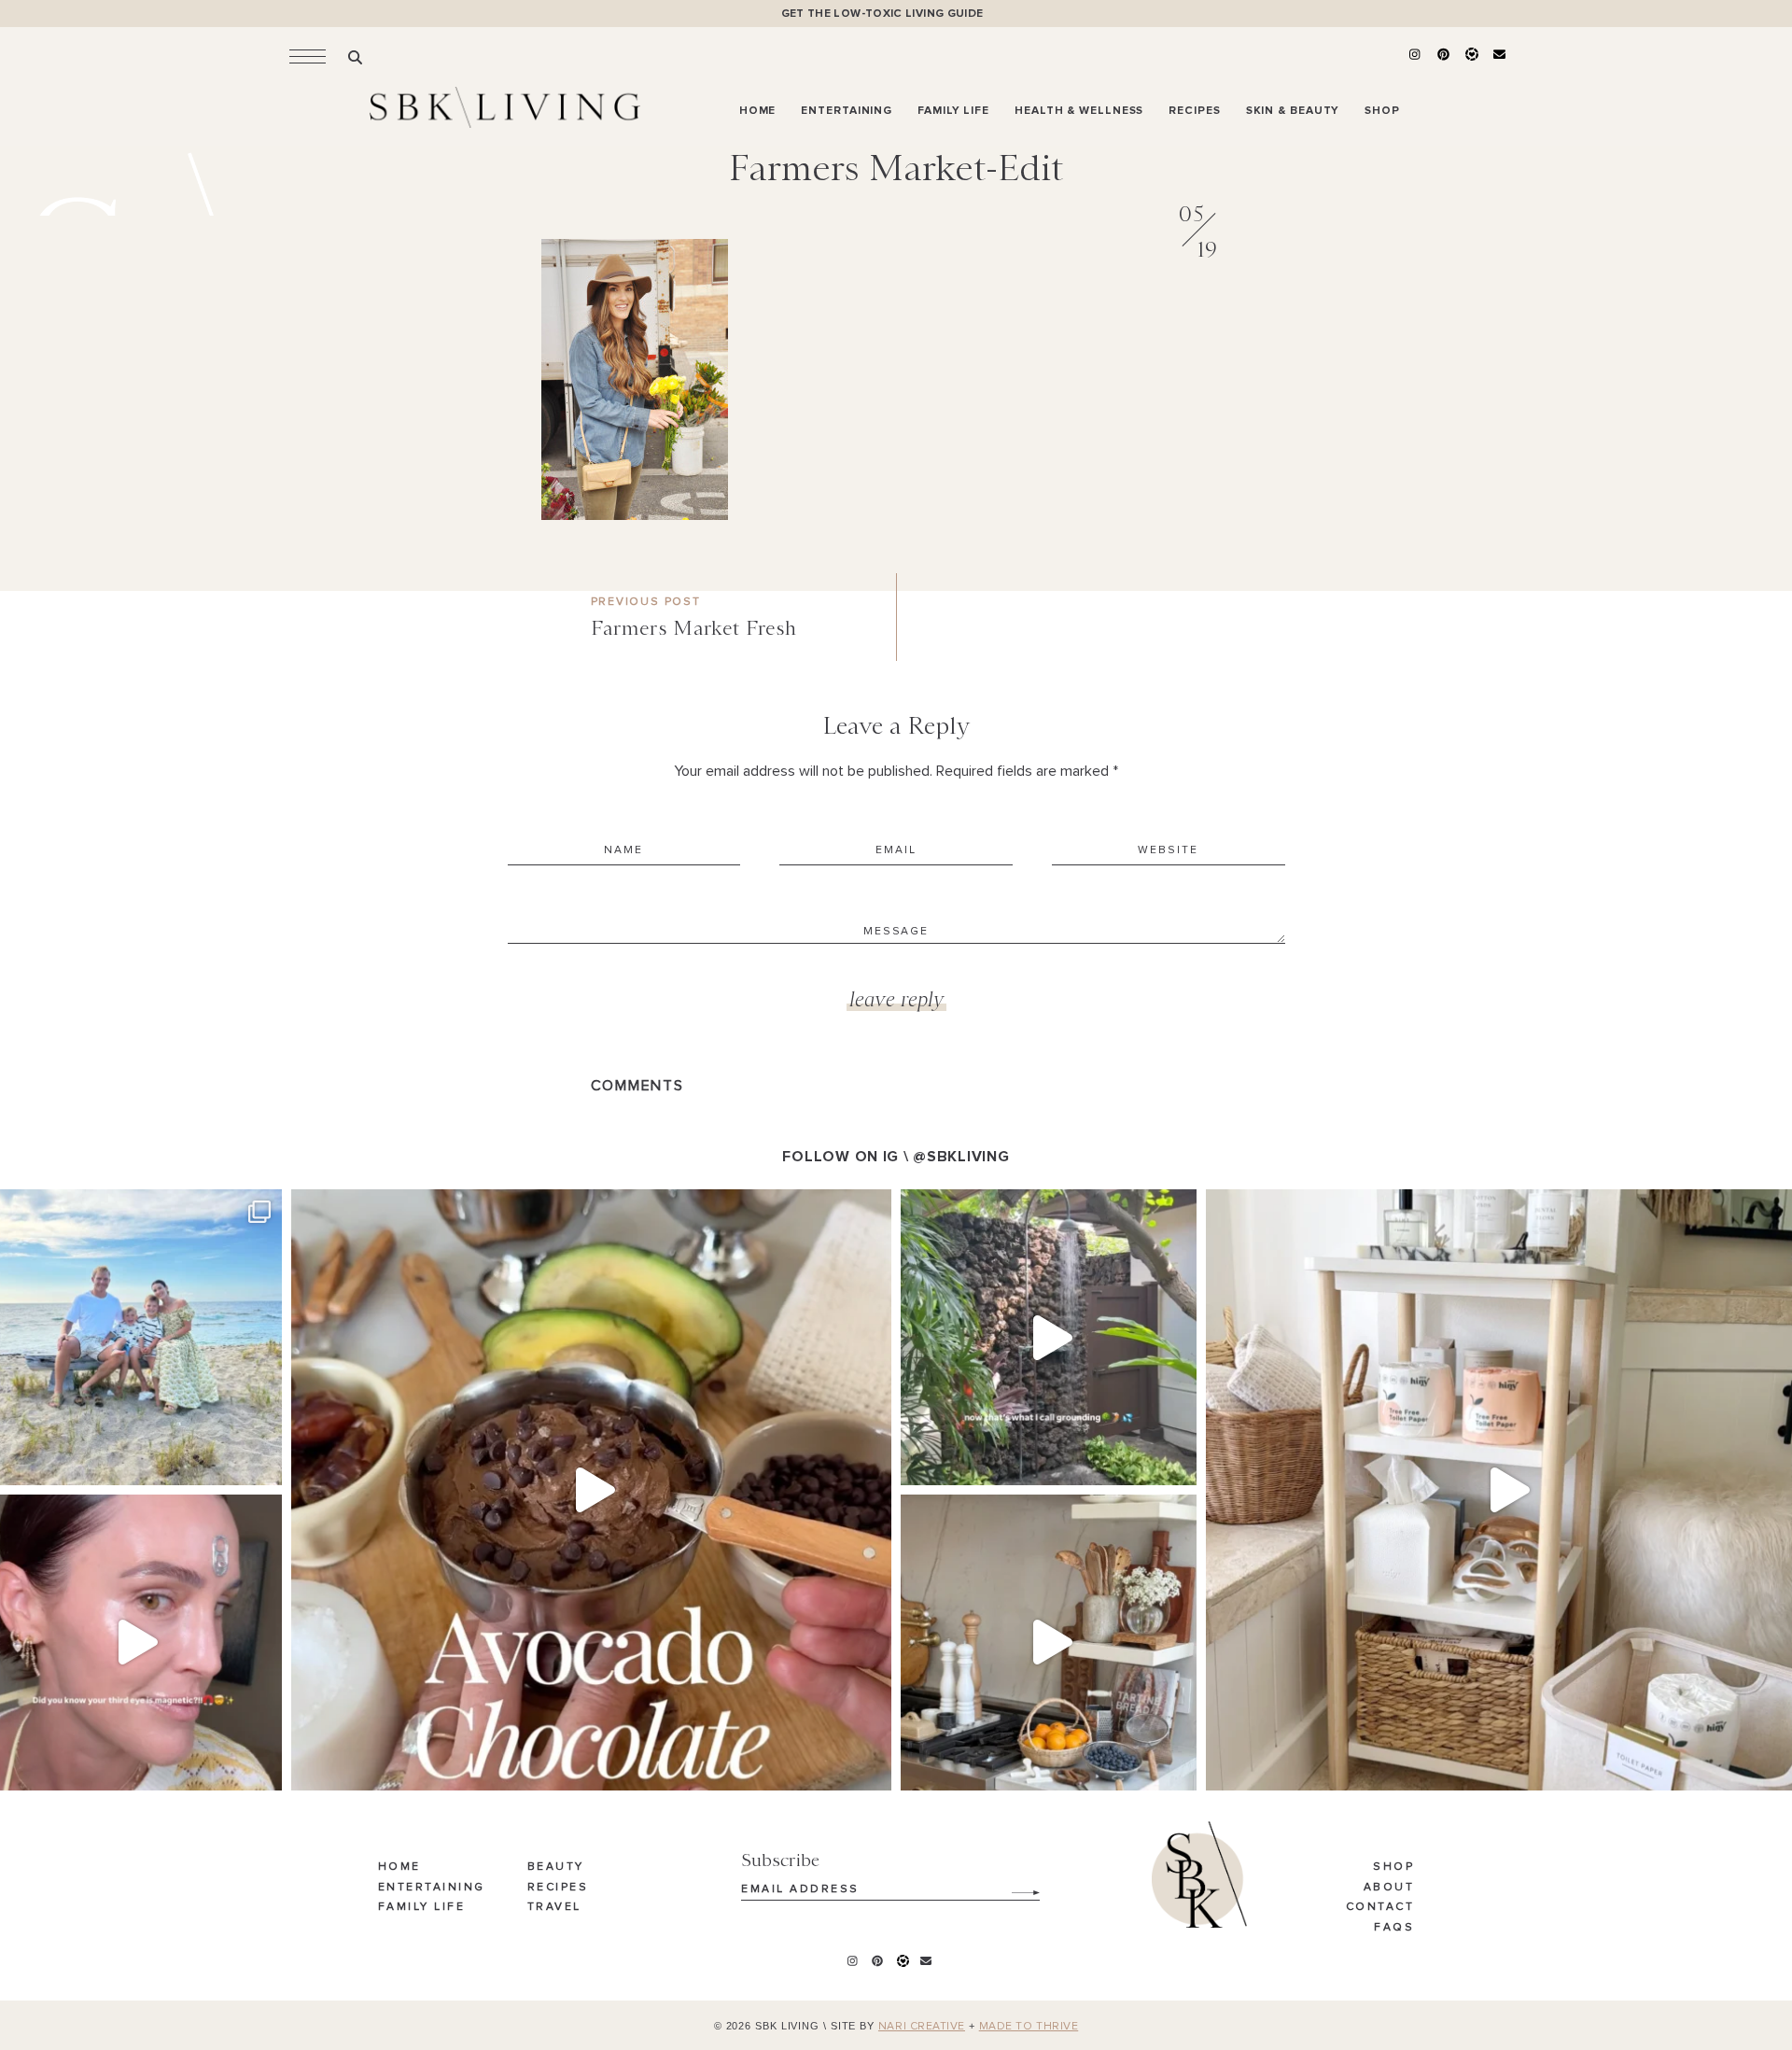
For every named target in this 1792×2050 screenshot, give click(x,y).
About (1389, 1888)
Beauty (556, 1867)
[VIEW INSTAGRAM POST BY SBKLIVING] (263, 1462)
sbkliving (131, 1208)
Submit (1015, 1886)
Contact (1380, 1907)
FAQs (1394, 1928)
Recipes (558, 1888)
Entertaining (432, 1888)
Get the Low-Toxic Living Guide (882, 14)
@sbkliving (961, 1157)
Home (399, 1867)
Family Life (422, 1907)
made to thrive (1029, 2027)
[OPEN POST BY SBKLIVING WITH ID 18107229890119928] (1049, 1643)
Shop (1393, 1867)
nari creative (922, 2027)
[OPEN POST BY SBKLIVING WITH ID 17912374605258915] (591, 1489)
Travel (554, 1907)
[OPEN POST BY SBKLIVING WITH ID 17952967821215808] (1049, 1337)
